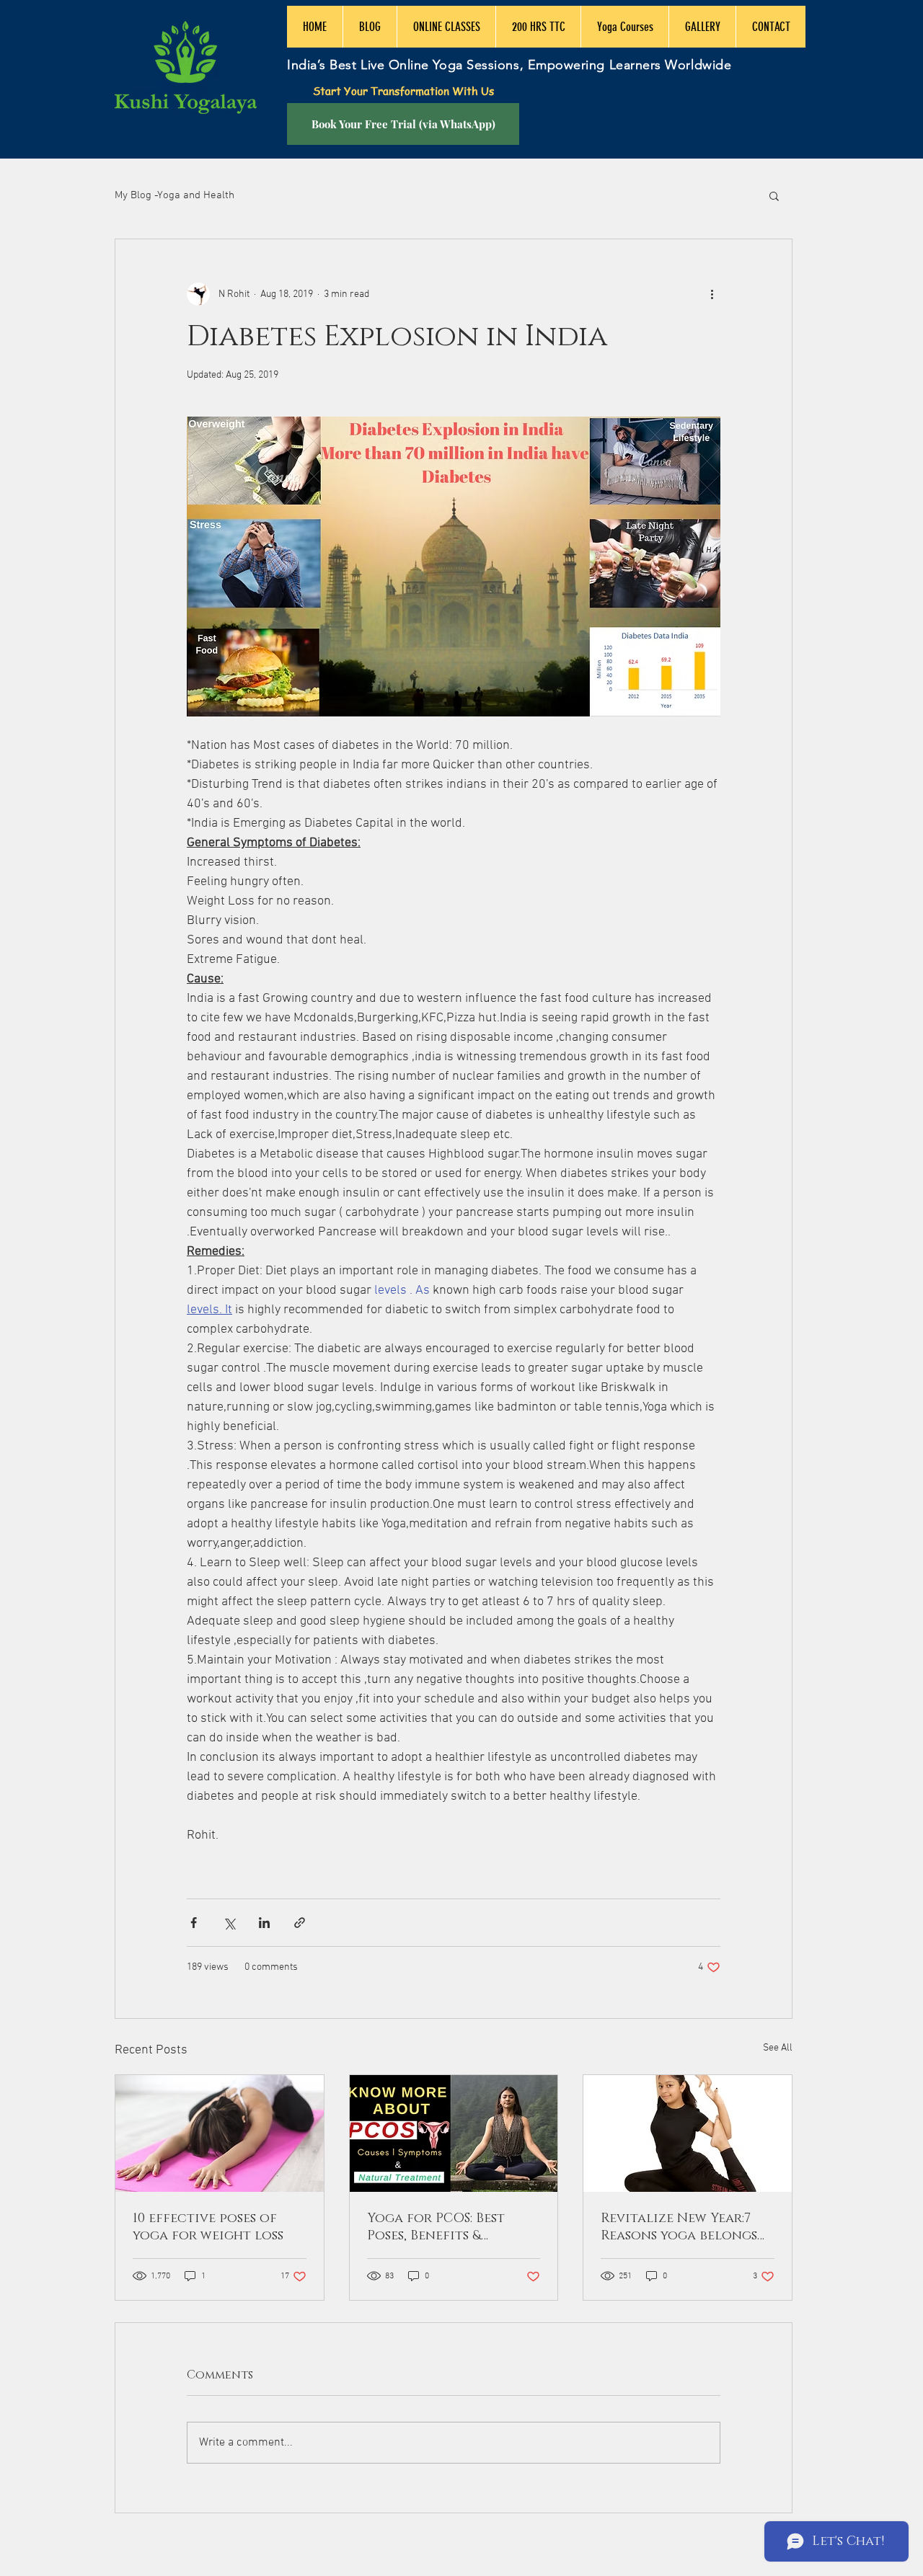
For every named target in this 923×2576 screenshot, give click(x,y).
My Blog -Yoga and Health (175, 195)
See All (778, 2048)
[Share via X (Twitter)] (229, 1923)
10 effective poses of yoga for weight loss (208, 2227)
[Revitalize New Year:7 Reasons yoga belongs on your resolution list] (688, 2133)
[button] (774, 195)
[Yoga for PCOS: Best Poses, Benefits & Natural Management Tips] (454, 2133)
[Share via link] (300, 1923)
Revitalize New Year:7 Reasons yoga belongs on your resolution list (687, 2227)
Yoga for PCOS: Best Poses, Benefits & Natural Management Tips (445, 2227)
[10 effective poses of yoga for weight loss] (220, 2133)
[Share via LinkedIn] (264, 1923)
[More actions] (712, 294)
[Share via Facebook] (194, 1923)
